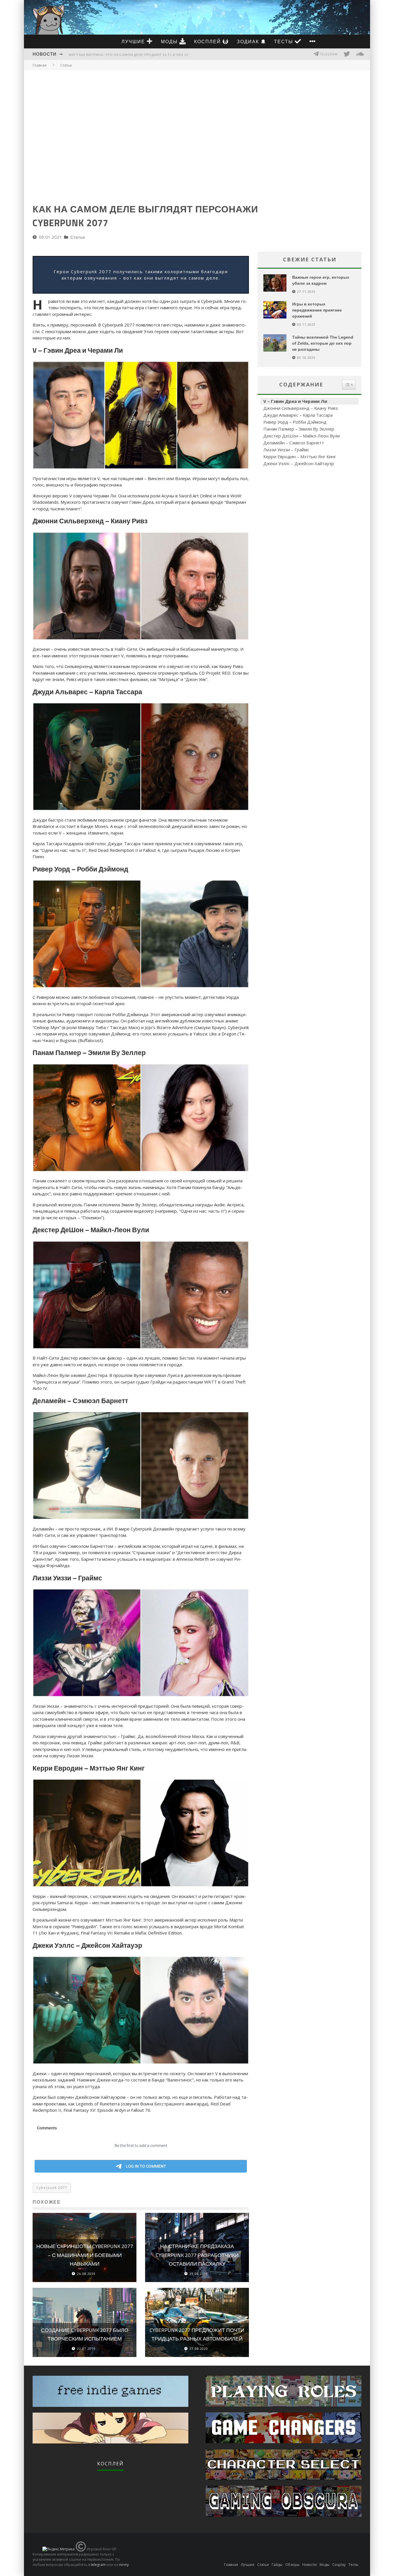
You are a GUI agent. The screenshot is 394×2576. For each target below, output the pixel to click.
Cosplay (339, 2565)
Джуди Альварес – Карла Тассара (298, 415)
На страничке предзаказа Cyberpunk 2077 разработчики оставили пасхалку (197, 2255)
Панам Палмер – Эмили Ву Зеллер (299, 429)
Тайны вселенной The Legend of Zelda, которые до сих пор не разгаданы (323, 343)
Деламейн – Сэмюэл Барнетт (294, 443)
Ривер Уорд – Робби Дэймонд (295, 422)
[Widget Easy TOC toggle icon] (349, 385)
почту (124, 2565)
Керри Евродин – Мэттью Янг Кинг (300, 456)
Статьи (78, 237)
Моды (170, 41)
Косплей (208, 41)
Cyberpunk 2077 (52, 2188)
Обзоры (292, 2565)
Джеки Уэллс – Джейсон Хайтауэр (299, 463)
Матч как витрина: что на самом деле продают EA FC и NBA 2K (128, 55)
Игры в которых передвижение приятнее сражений (317, 310)
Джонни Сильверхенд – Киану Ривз (301, 408)
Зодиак (249, 41)
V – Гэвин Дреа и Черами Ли (295, 401)
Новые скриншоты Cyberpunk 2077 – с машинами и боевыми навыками (85, 2255)
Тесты (284, 41)
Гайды (277, 2565)
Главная (40, 65)
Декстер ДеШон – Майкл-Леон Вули (302, 436)
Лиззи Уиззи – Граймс (286, 450)
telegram (98, 2565)
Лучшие (134, 41)
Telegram (328, 54)
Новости (45, 54)
